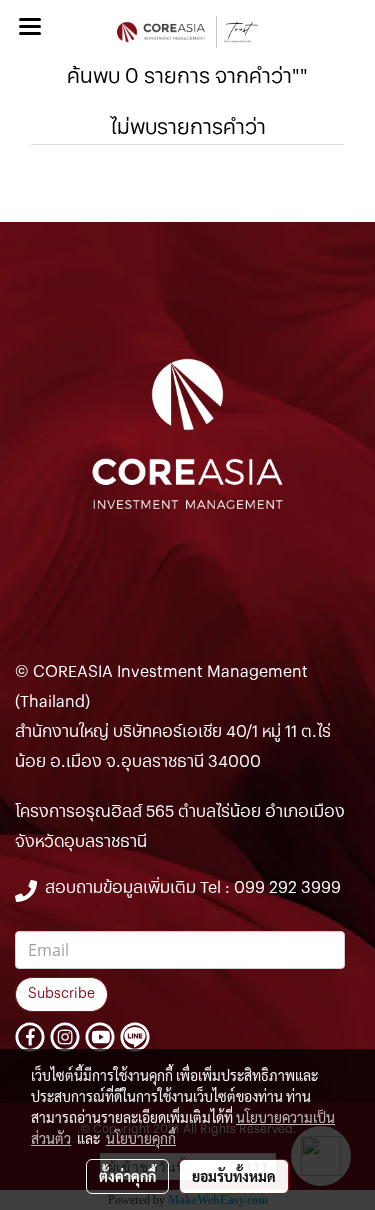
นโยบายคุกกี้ (141, 1138)
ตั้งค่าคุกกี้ (127, 1176)
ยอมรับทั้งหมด (234, 1176)
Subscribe (61, 994)
